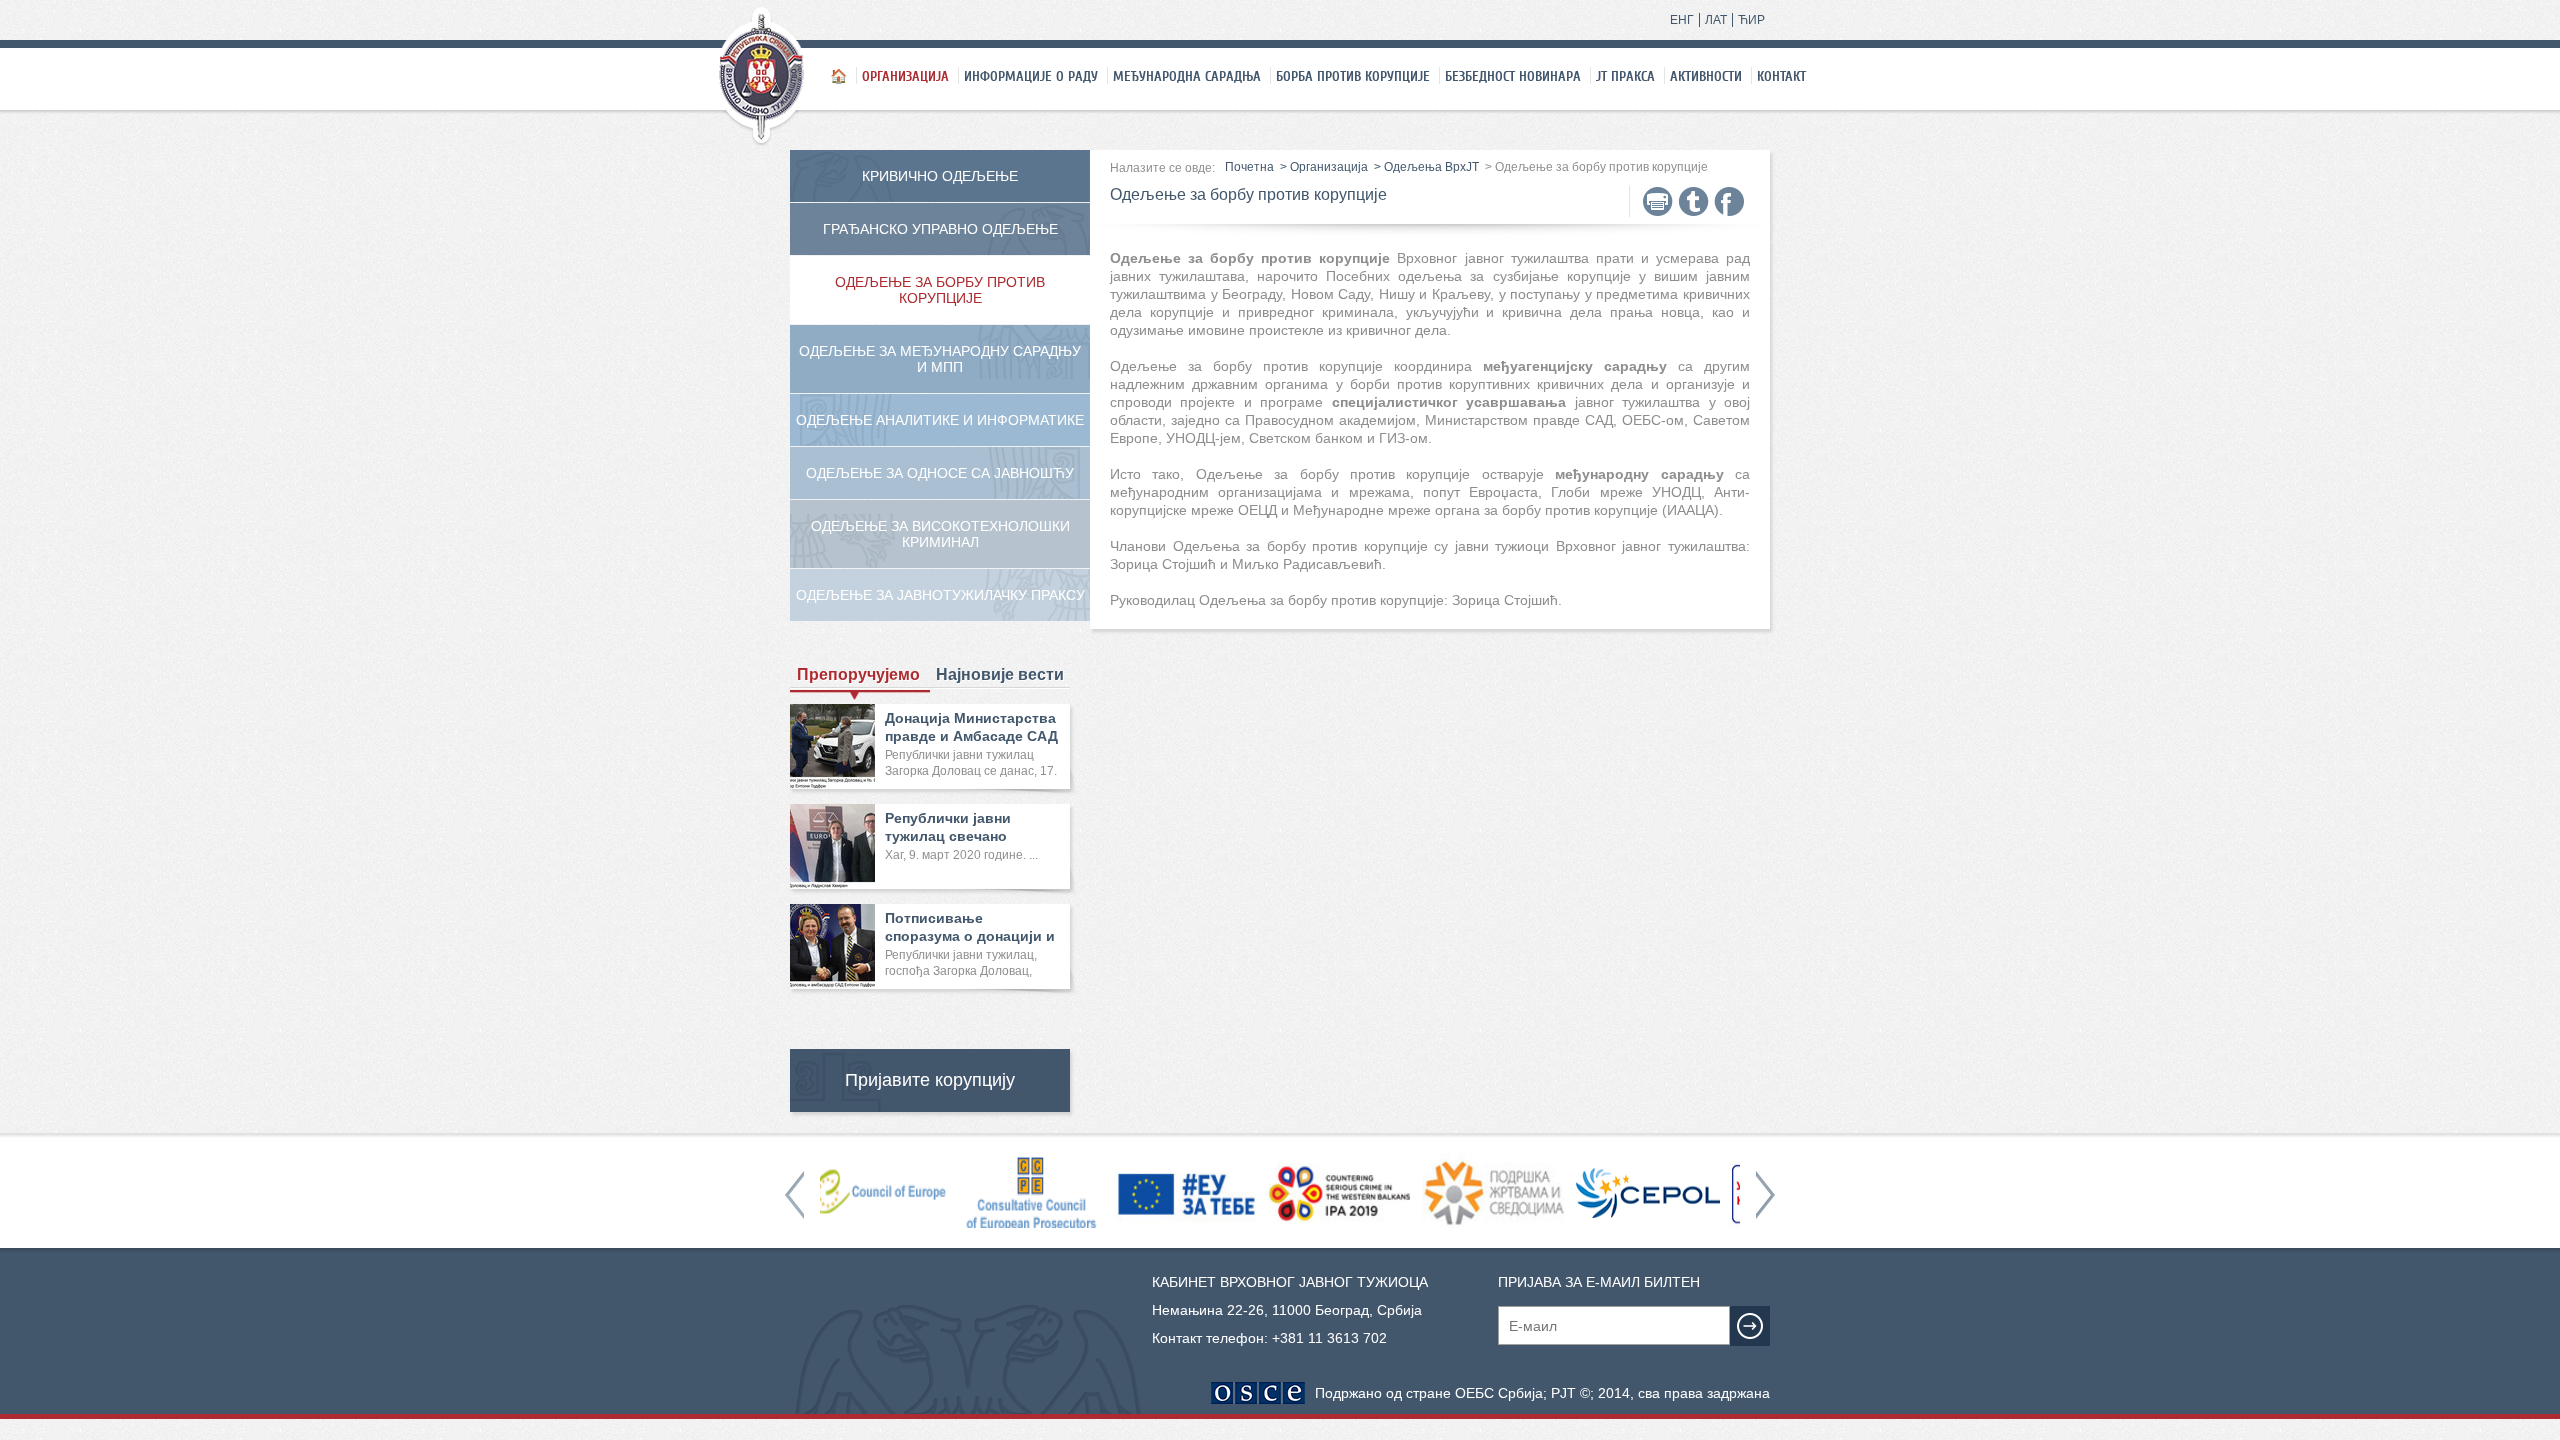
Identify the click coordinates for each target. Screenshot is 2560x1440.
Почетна (1249, 167)
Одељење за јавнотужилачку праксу (940, 595)
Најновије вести (1000, 674)
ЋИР (1751, 20)
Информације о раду (1031, 76)
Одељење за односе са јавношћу (940, 473)
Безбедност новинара (1513, 76)
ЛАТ (1716, 20)
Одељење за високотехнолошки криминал (940, 534)
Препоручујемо (858, 674)
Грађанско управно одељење (940, 229)
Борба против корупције (1353, 76)
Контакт (1781, 76)
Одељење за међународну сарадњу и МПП (940, 359)
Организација (905, 76)
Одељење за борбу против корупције (940, 290)
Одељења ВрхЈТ (1431, 167)
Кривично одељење (940, 176)
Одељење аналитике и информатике (940, 420)
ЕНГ (1682, 20)
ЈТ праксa (1625, 76)
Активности (1706, 76)
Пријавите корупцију (930, 1080)
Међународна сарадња (1187, 76)
